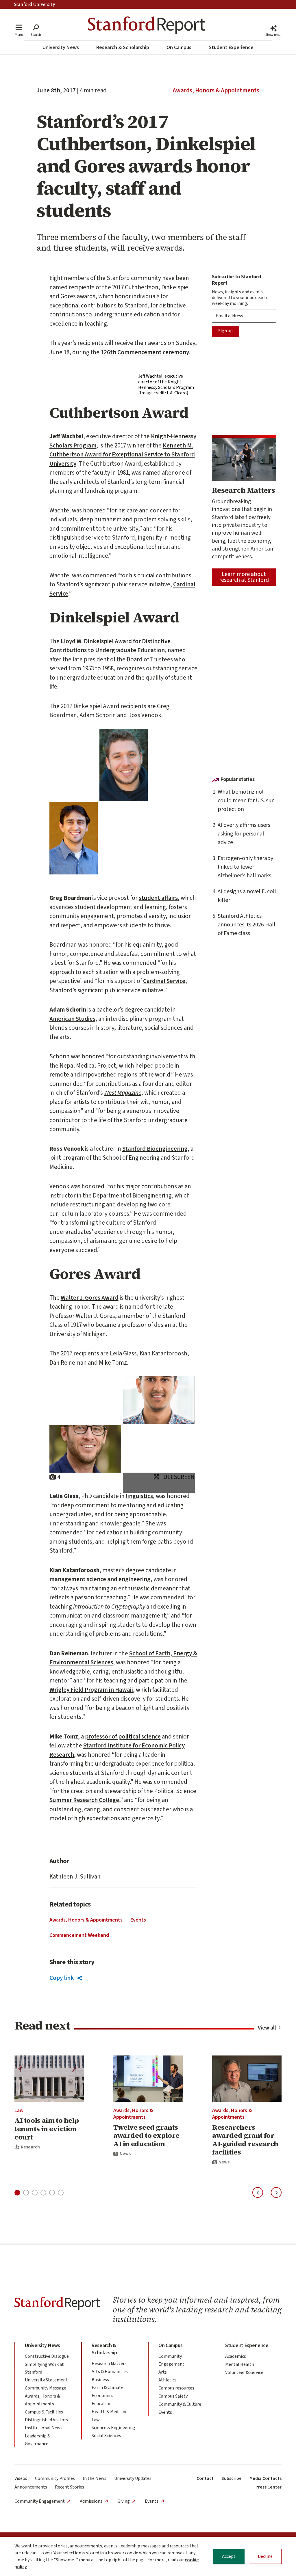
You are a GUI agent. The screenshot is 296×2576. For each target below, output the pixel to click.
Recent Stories (70, 2487)
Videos (21, 2478)
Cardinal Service (164, 981)
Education (102, 2404)
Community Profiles (55, 2478)
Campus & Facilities (44, 2412)
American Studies (72, 1019)
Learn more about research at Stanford (244, 577)
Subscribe (232, 2478)
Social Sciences (106, 2436)
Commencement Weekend (79, 1935)
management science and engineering (100, 1579)
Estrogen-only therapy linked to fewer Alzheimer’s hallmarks (245, 867)
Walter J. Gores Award (90, 1298)
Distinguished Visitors (46, 2420)
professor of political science (123, 1736)
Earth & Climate (108, 2387)
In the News (95, 2478)
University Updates (133, 2478)
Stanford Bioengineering (155, 1149)
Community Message (46, 2388)
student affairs (158, 898)
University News (61, 47)
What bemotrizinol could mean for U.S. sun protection (246, 801)
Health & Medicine (110, 2412)
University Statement (46, 2380)
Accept (229, 2556)
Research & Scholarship (123, 47)
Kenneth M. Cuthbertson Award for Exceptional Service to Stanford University (122, 455)
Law (19, 2110)
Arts (163, 2372)
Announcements (31, 2487)
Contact (205, 2478)
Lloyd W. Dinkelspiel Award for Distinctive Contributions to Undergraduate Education (110, 646)
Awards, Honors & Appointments (216, 90)
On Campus (179, 47)
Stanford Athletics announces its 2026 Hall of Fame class (247, 925)
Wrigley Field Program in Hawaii (91, 1690)
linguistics (139, 1496)
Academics (236, 2356)
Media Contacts (266, 2478)
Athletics (168, 2380)
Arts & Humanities (110, 2372)
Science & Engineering (113, 2428)
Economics (102, 2396)
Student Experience (231, 47)
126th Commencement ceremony (145, 352)
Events (138, 1920)
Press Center (269, 2487)
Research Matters (109, 2364)
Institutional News (44, 2428)
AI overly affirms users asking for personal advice (244, 834)
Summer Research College (84, 1800)
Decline (265, 2556)
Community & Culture (180, 2404)
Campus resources (176, 2388)
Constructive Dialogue (47, 2356)
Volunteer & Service (244, 2372)
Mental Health (240, 2364)
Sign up (225, 331)
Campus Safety (173, 2396)
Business (100, 2380)
